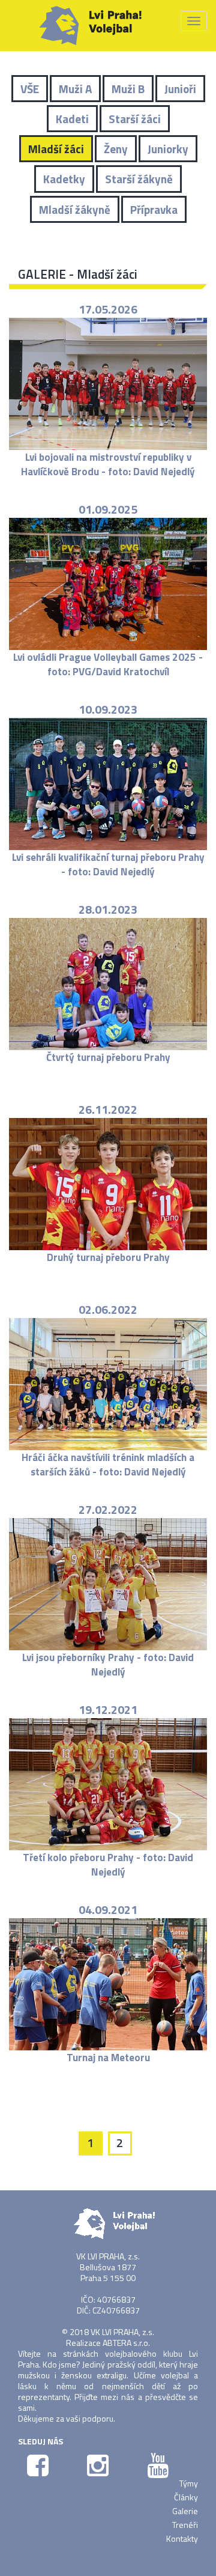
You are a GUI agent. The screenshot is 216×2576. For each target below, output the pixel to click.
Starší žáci (135, 119)
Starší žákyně (139, 179)
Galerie (185, 2511)
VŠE (30, 89)
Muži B (128, 89)
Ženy (116, 149)
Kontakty (182, 2538)
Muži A (75, 89)
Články (186, 2497)
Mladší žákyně (75, 209)
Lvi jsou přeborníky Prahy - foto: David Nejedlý (108, 1665)
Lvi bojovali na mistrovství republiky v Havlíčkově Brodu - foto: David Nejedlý (108, 464)
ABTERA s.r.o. (126, 2343)
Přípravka (154, 209)
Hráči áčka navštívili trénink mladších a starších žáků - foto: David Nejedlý (108, 1465)
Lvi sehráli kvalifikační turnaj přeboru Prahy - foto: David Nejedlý (108, 864)
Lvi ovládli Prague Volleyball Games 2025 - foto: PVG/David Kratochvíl (108, 664)
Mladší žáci (56, 149)
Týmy (189, 2483)
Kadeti (72, 119)
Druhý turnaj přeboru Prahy (108, 1257)
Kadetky (64, 179)
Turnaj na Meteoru (108, 2058)
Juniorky (168, 149)
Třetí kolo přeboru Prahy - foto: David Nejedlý (108, 1865)
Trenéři (185, 2525)
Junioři (180, 89)
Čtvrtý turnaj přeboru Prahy (108, 1057)
